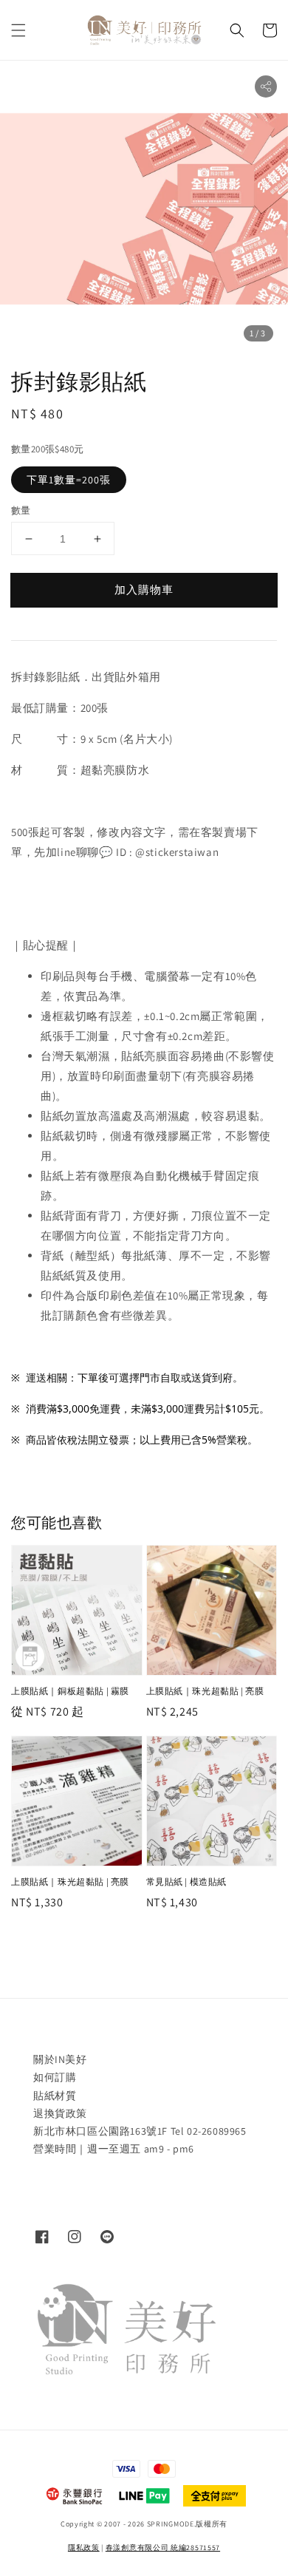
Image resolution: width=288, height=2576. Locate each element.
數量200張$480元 (47, 449)
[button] (18, 30)
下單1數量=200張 (69, 480)
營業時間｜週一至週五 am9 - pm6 (114, 2149)
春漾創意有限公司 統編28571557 (163, 2548)
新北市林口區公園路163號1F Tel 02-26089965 (140, 2131)
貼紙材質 (55, 2096)
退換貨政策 (60, 2113)
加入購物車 (144, 589)
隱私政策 (84, 2548)
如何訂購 (55, 2077)
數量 (21, 510)
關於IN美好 (60, 2059)
